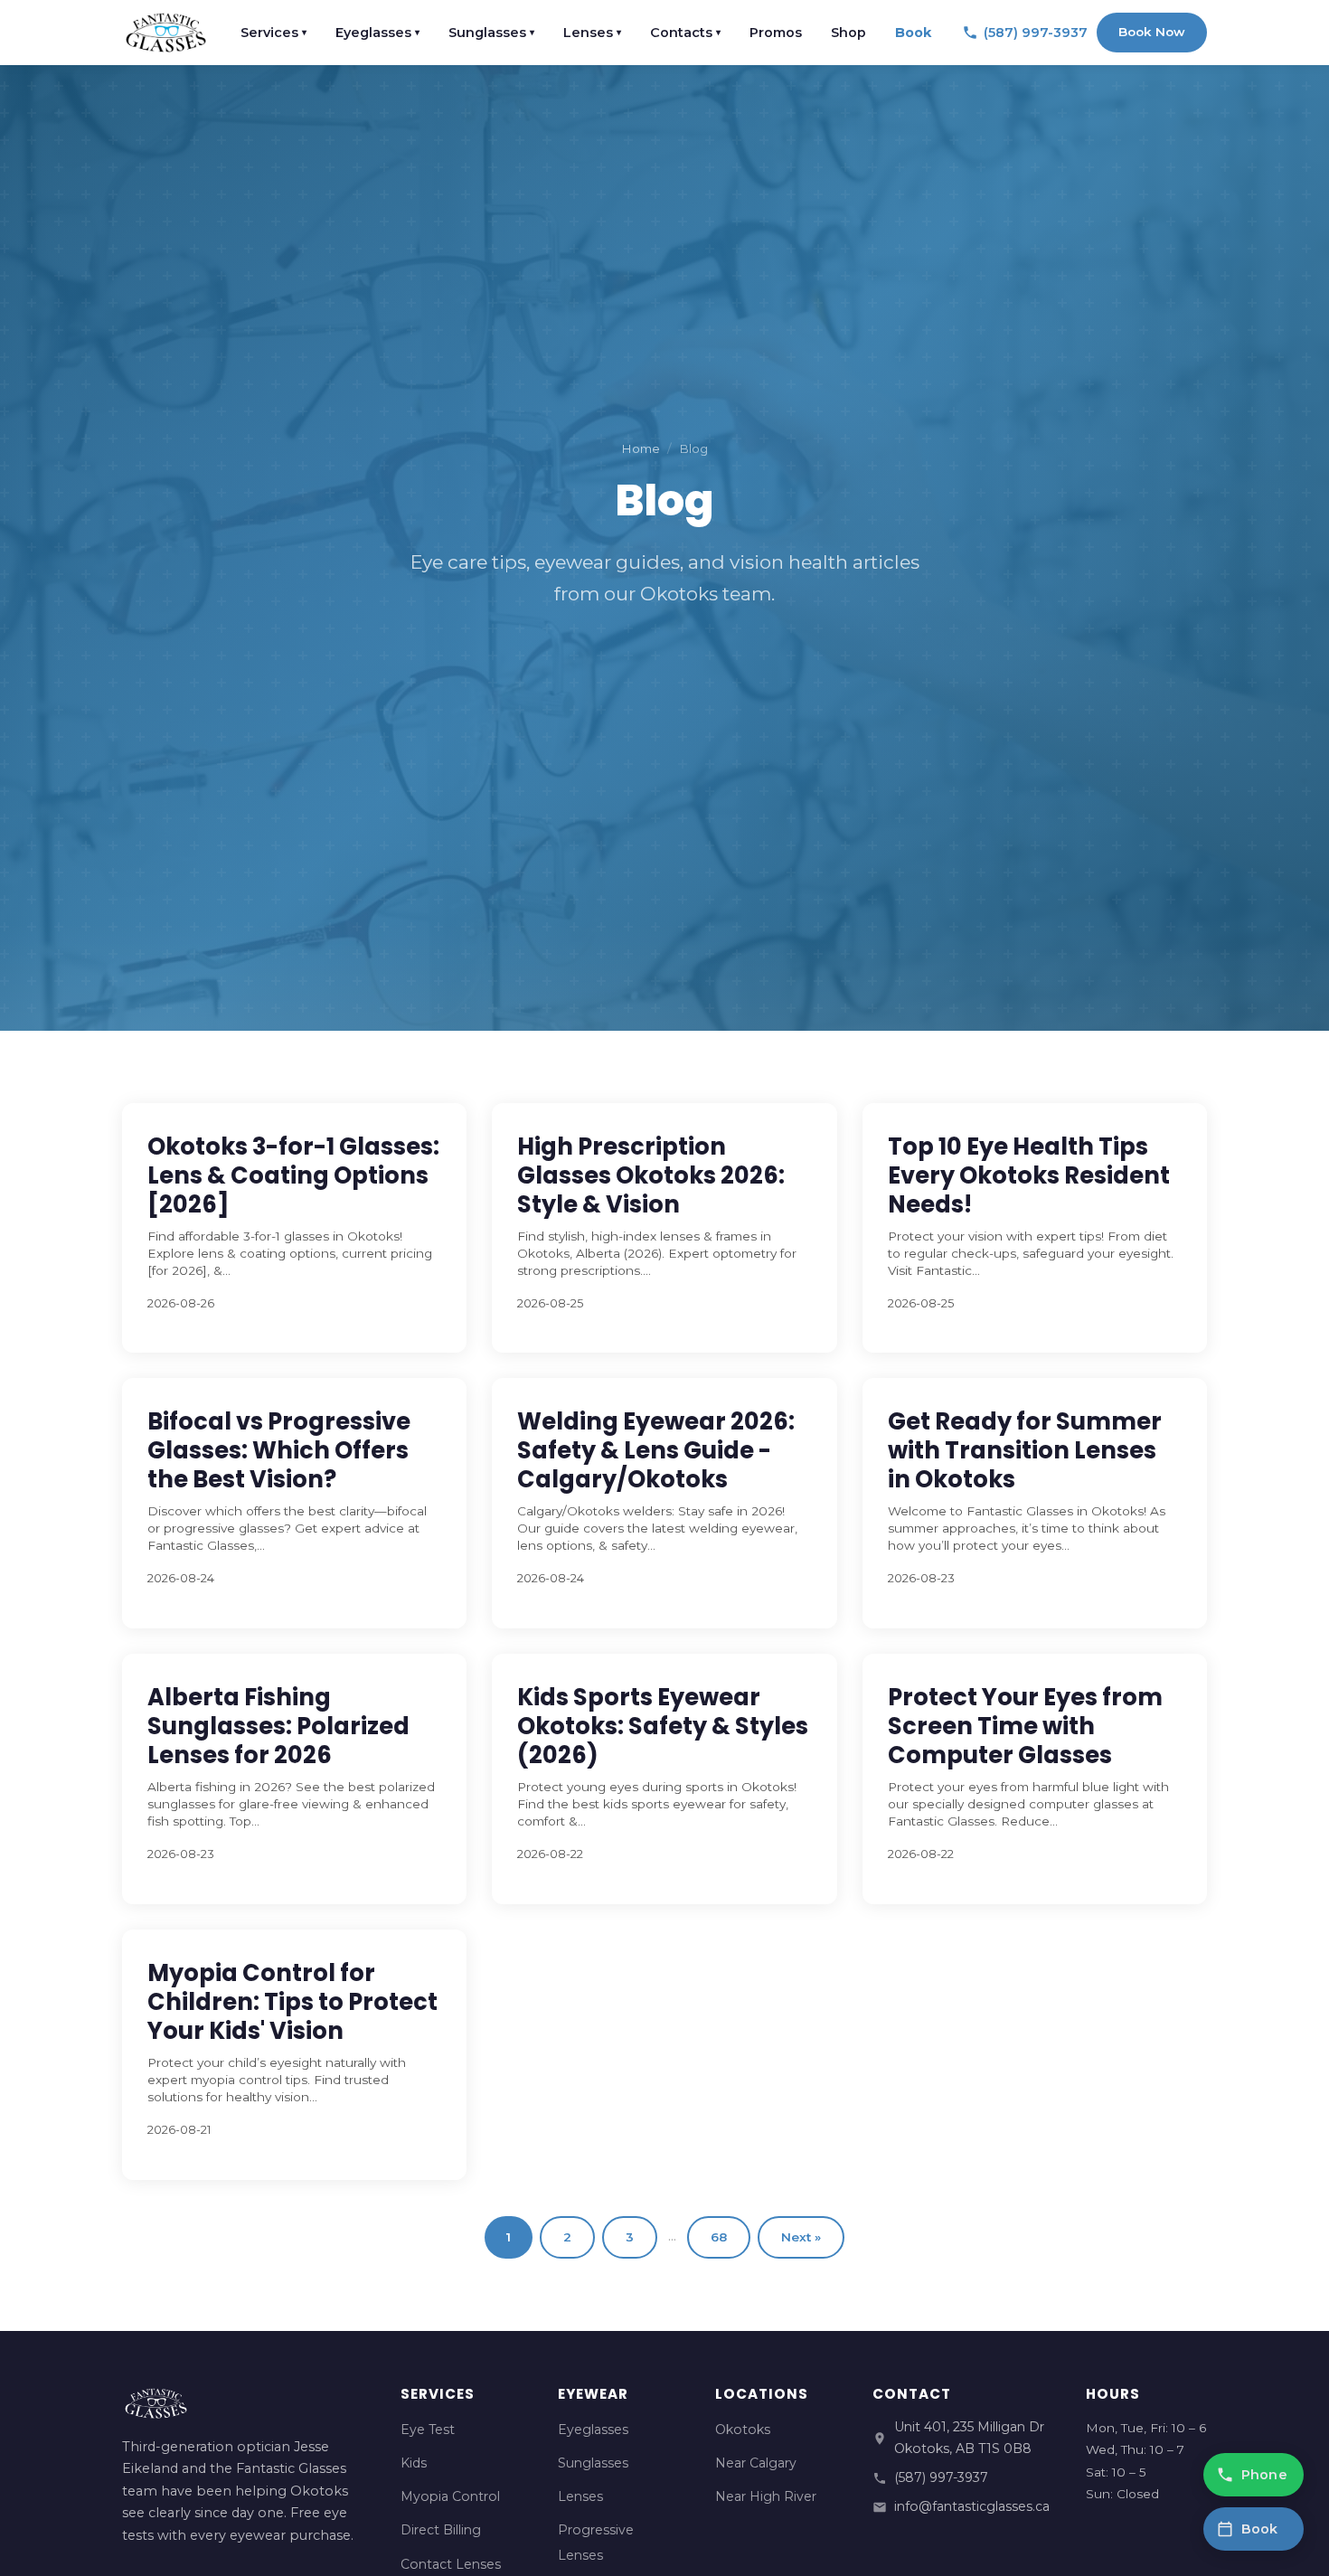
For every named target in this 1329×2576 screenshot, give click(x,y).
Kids (414, 2463)
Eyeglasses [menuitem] (377, 33)
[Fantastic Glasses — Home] (166, 33)
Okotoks (743, 2430)
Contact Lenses (451, 2564)
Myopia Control (450, 2496)
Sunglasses (593, 2463)
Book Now (1152, 32)
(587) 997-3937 (941, 2477)
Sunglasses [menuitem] (491, 33)
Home (641, 448)
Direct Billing (441, 2530)
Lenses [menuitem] (592, 33)
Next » (801, 2237)
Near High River (766, 2496)
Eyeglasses (593, 2430)
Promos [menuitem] (776, 33)
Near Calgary (756, 2463)
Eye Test (428, 2430)
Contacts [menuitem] (685, 33)
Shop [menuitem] (848, 33)
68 (719, 2237)
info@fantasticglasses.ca (972, 2506)
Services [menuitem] (273, 33)
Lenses (580, 2496)
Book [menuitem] (913, 33)
